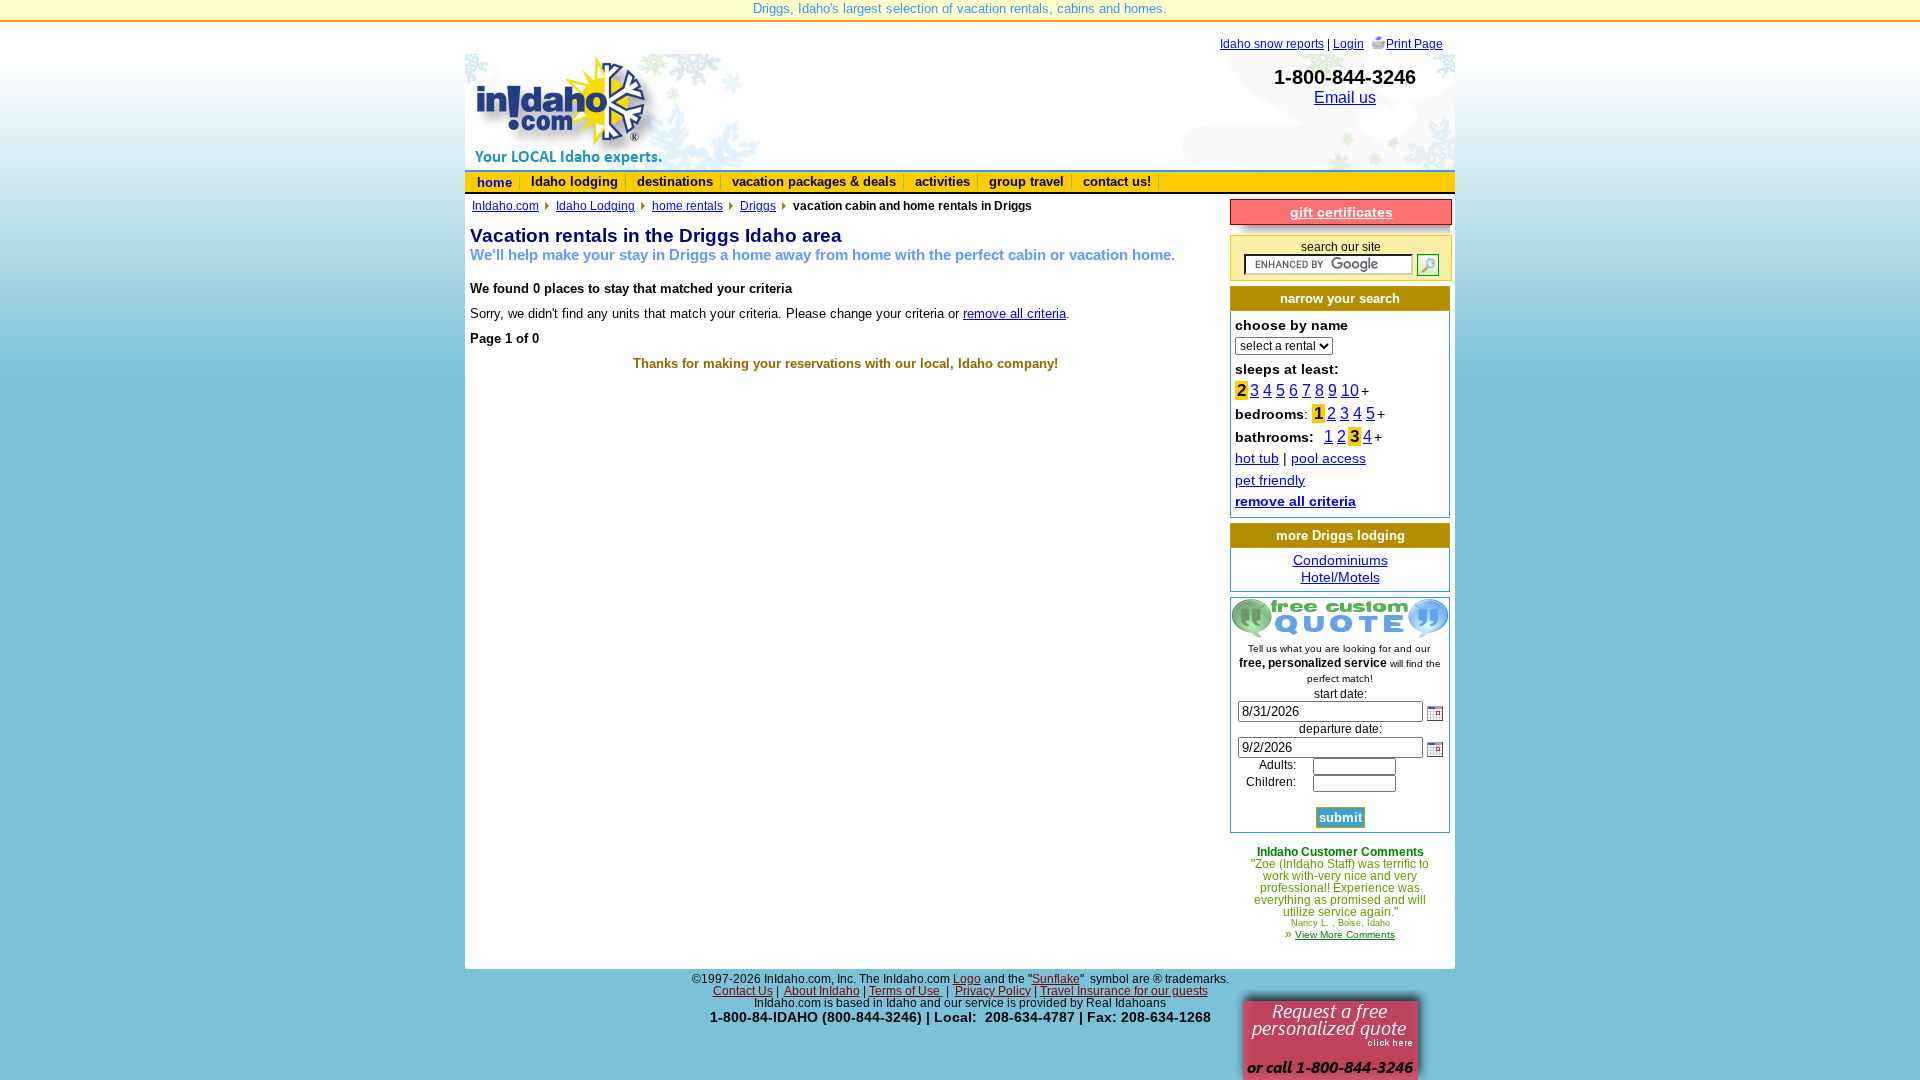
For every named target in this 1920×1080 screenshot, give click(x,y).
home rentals (687, 205)
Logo (967, 979)
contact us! (1117, 181)
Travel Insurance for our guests (1124, 991)
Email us (1345, 97)
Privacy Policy (993, 991)
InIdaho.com (505, 205)
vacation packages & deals (814, 181)
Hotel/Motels (1340, 577)
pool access (1328, 458)
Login (1348, 43)
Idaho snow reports (1272, 43)
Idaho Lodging (595, 205)
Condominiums (1340, 560)
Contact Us (743, 991)
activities (942, 181)
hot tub (1257, 458)
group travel (1026, 181)
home (494, 182)
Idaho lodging (574, 181)
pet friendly (1270, 480)
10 (1350, 390)
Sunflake (1056, 979)
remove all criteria (1014, 313)
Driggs (758, 205)
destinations (675, 181)
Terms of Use (906, 991)
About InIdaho (822, 991)
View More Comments (1345, 934)
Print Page (1414, 43)
